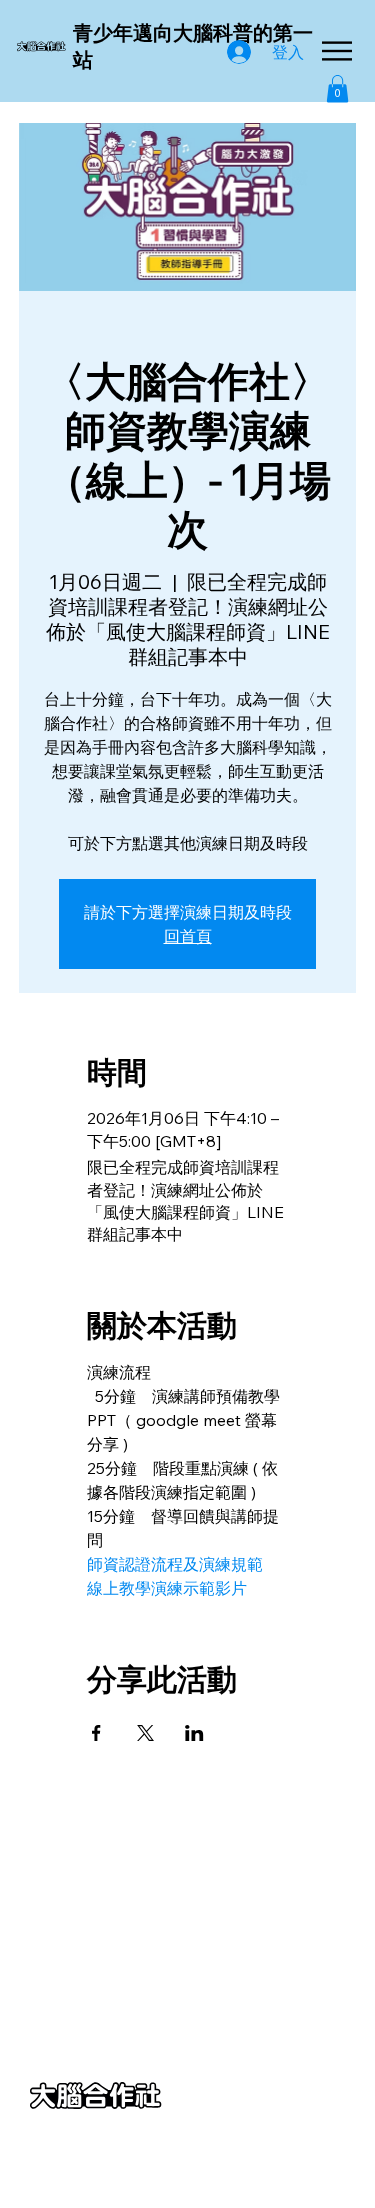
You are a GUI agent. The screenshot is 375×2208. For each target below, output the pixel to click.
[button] (337, 88)
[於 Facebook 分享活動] (96, 1733)
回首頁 (188, 936)
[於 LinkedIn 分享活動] (194, 1733)
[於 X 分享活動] (145, 1733)
